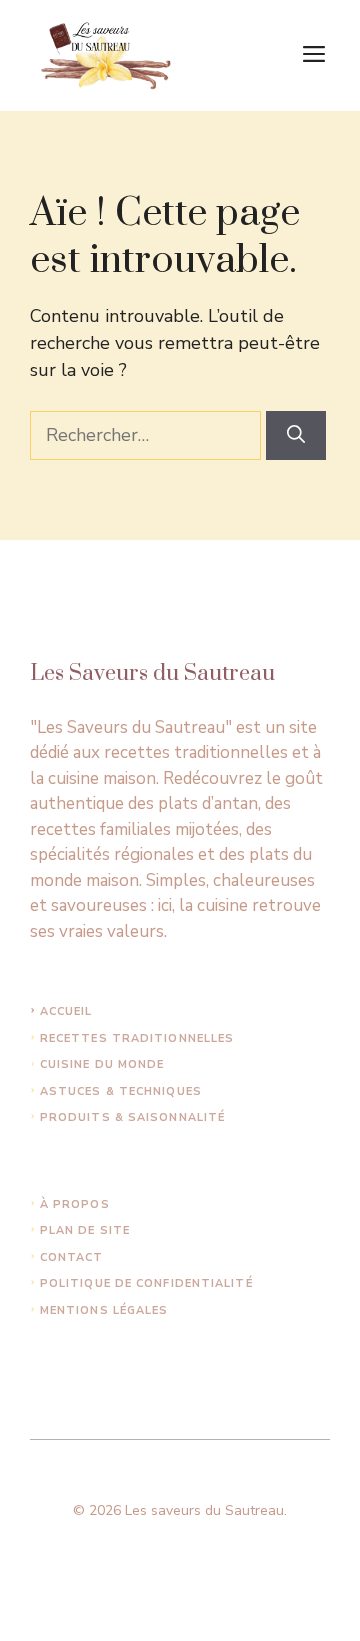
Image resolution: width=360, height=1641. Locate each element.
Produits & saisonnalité (132, 1117)
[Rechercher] (296, 435)
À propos (75, 1204)
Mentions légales (104, 1310)
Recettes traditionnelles (137, 1038)
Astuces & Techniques (121, 1091)
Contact (72, 1257)
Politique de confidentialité (146, 1283)
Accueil (66, 1011)
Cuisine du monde (102, 1064)
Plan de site (85, 1230)
